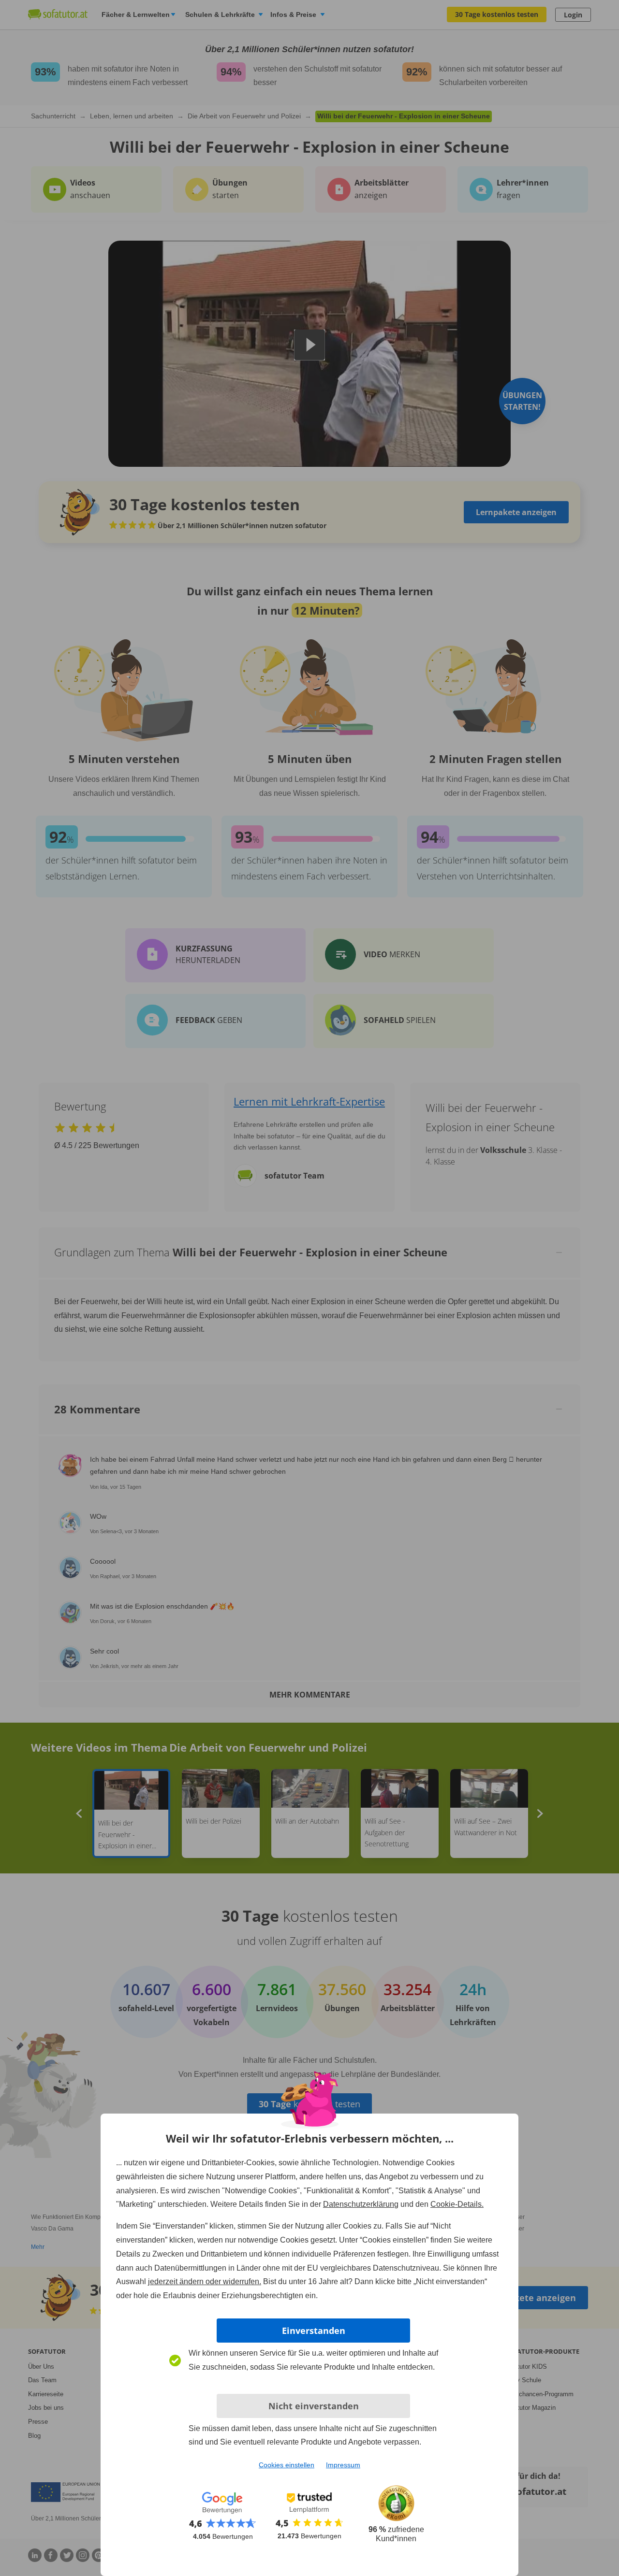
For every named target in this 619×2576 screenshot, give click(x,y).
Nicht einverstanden (314, 2406)
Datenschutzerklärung (361, 2204)
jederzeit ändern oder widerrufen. (205, 2281)
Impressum (343, 2465)
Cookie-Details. (457, 2204)
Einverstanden (314, 2331)
